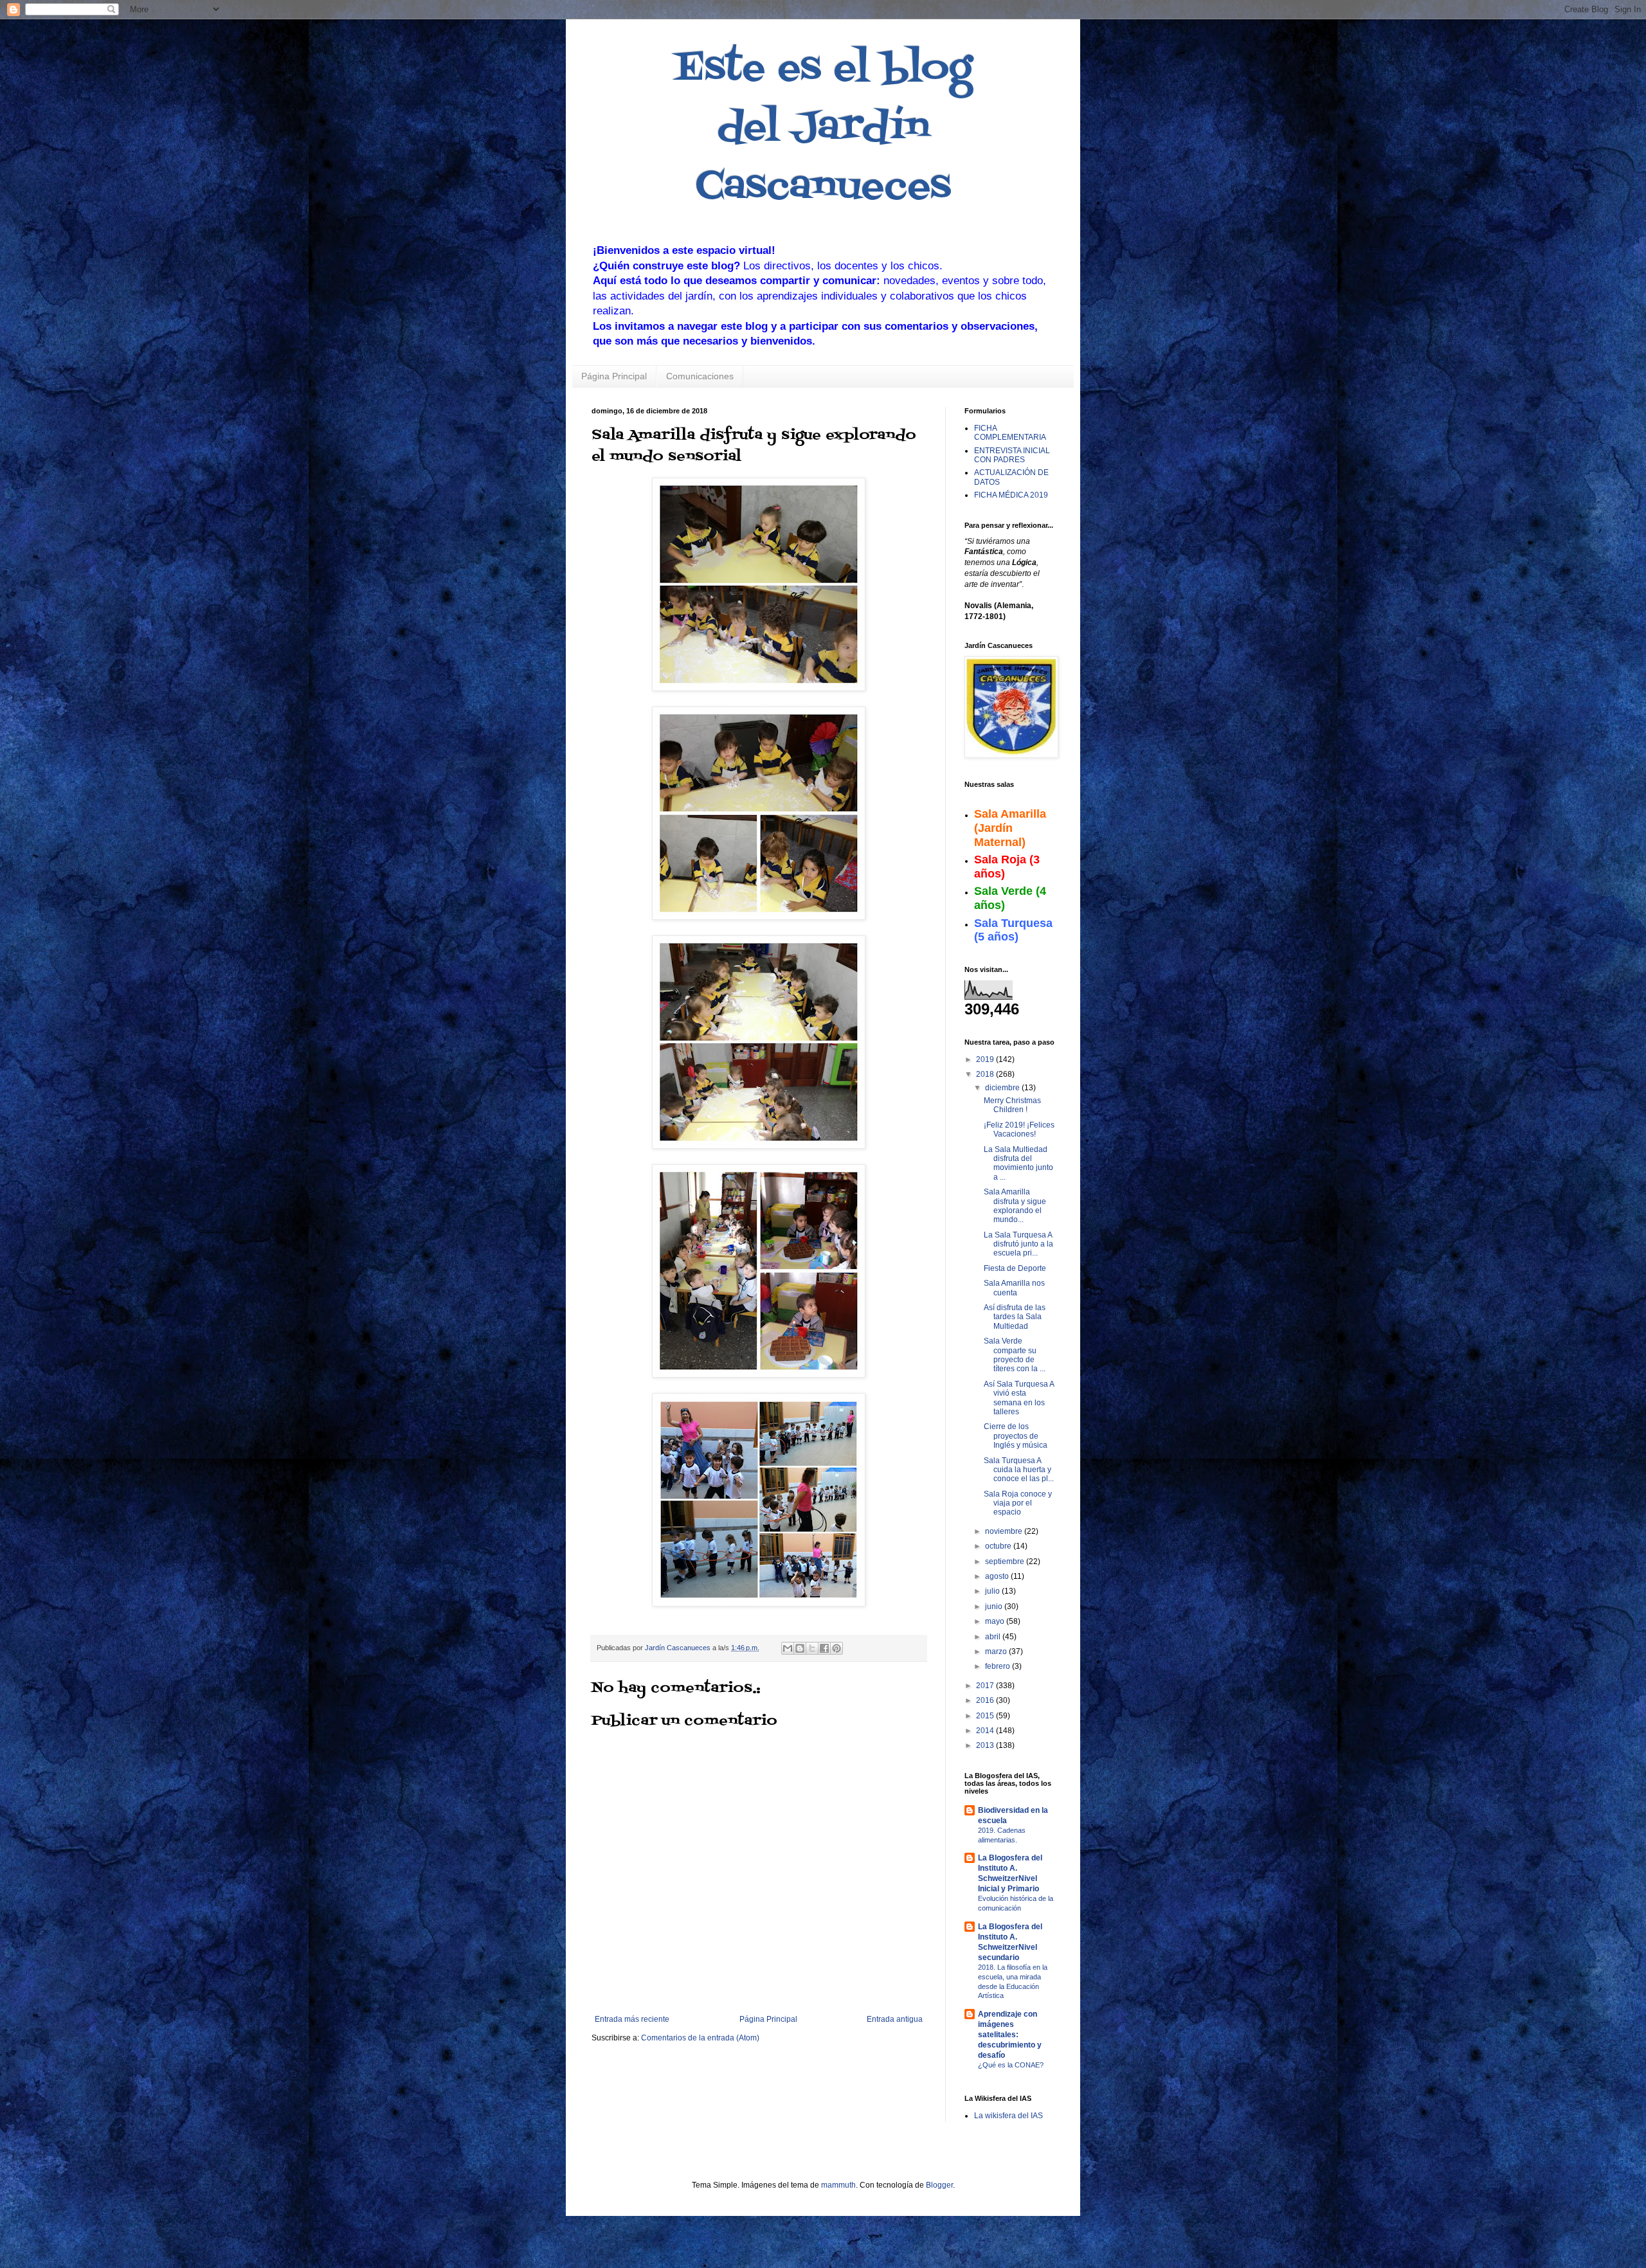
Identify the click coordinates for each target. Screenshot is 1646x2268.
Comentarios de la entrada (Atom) (700, 2038)
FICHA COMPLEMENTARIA (1010, 433)
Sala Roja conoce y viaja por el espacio (1018, 1503)
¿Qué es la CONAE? (1011, 2065)
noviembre (1005, 1531)
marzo (997, 1652)
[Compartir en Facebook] (824, 1648)
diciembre (1003, 1088)
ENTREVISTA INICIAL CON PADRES (1012, 455)
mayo (996, 1621)
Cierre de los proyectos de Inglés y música (1016, 1436)
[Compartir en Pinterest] (837, 1648)
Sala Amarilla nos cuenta (1014, 1288)
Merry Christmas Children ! (1012, 1105)
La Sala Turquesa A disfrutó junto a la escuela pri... (1018, 1244)
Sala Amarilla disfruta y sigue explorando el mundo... (1015, 1206)
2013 (986, 1745)
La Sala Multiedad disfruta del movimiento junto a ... (1018, 1163)
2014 (986, 1731)
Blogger (939, 2185)
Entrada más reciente (632, 2019)
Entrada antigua (895, 2019)
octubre (999, 1546)
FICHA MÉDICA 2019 (1011, 495)
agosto (998, 1576)
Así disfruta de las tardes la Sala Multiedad (1015, 1317)
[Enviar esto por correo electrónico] (788, 1648)
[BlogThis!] (800, 1648)
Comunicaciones (700, 376)
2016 (986, 1700)
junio (995, 1607)
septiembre (1006, 1562)
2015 (986, 1716)
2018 (986, 1074)
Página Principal (614, 376)
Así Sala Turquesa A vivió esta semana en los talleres (1019, 1398)
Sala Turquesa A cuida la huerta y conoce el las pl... (1019, 1470)
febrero (999, 1666)
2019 (986, 1059)
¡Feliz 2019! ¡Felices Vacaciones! (1019, 1129)
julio (993, 1591)
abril (994, 1637)
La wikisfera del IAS (1008, 2116)
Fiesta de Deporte (1015, 1268)
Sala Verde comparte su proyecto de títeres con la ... (1015, 1355)
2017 (986, 1686)
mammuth (838, 2185)
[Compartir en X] (812, 1648)
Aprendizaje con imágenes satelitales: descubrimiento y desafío (1010, 2035)
